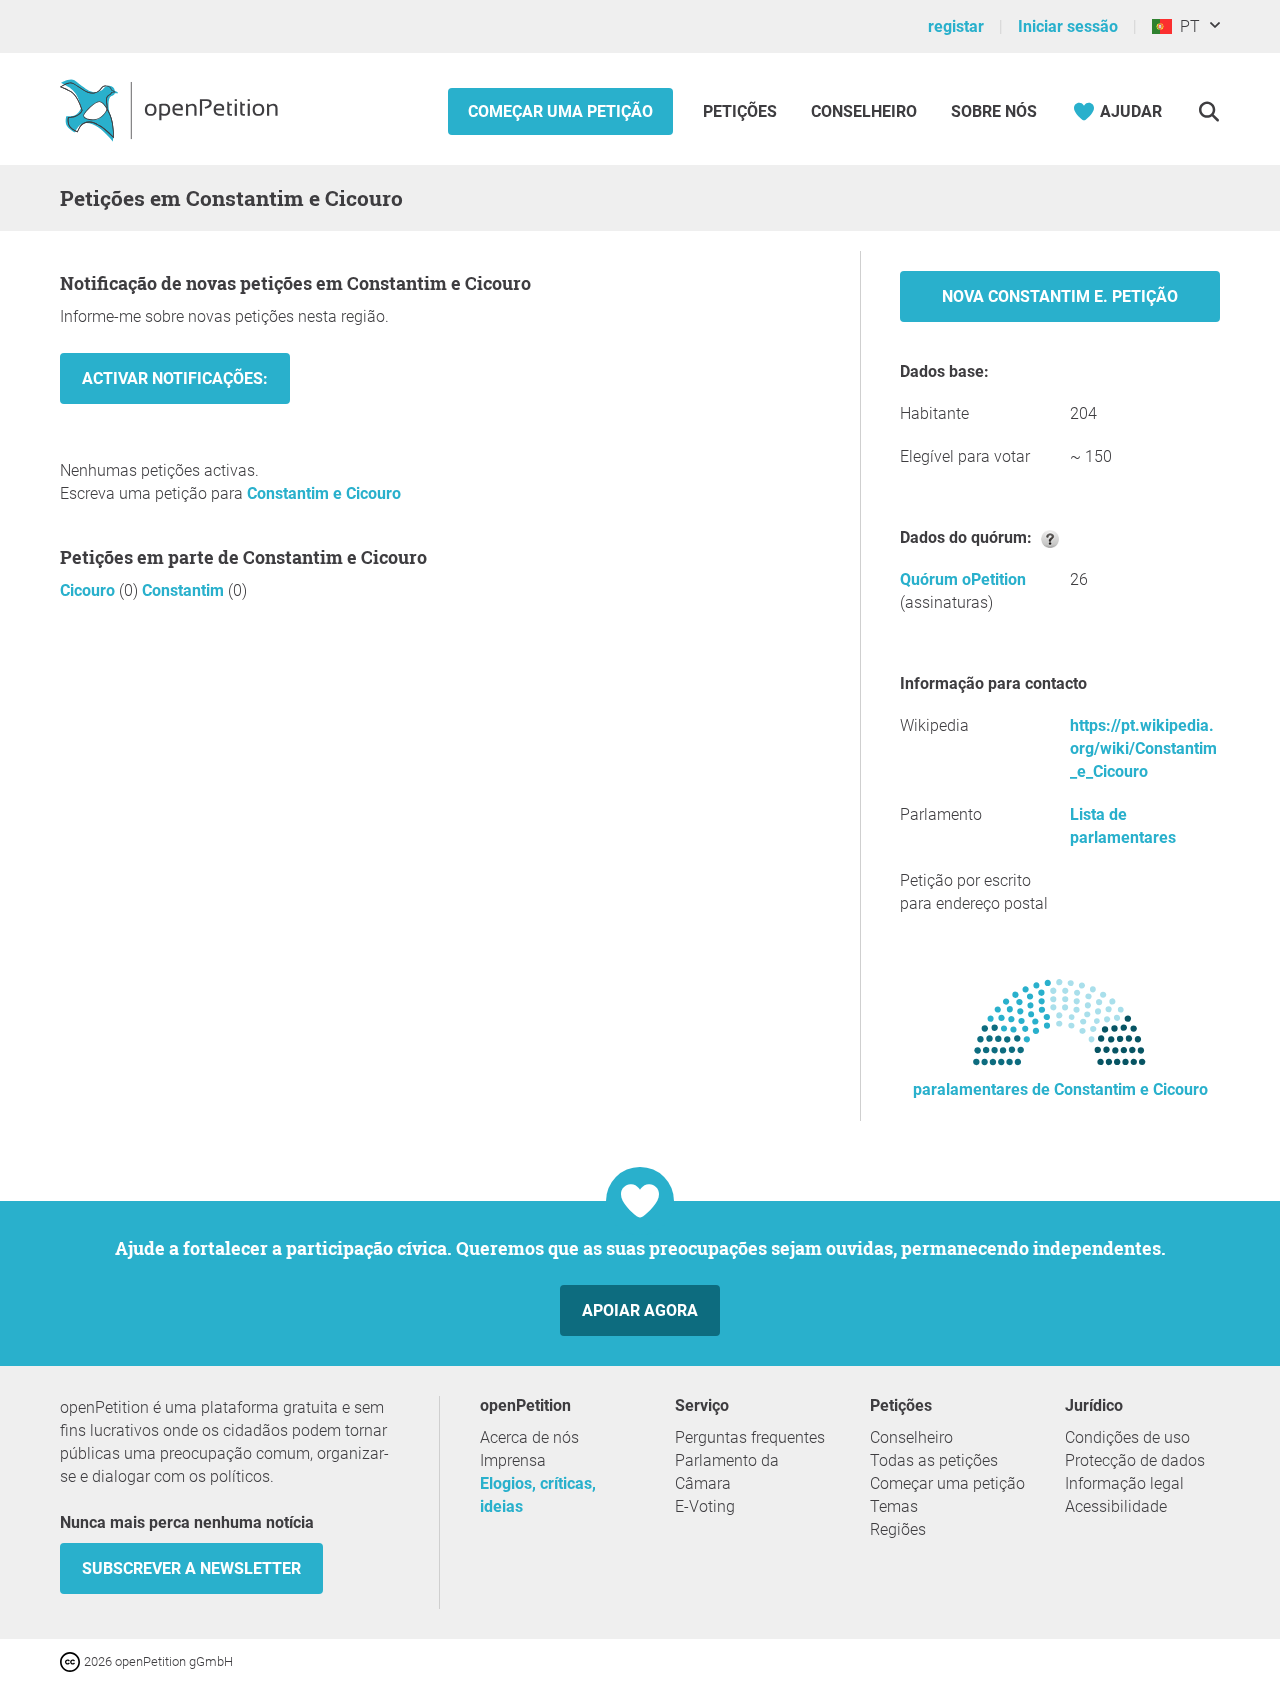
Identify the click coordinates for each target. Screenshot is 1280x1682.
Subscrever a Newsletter (191, 1568)
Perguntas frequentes (750, 1437)
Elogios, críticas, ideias (538, 1495)
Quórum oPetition (963, 579)
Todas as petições (934, 1460)
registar (956, 26)
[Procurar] (1208, 111)
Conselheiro (864, 111)
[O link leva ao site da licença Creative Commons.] (72, 1660)
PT (1186, 26)
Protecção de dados (1135, 1460)
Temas (894, 1506)
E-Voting (705, 1506)
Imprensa (513, 1460)
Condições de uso (1127, 1437)
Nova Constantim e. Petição (1060, 296)
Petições (742, 111)
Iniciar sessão (1068, 26)
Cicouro (89, 590)
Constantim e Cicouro (324, 493)
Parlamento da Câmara (727, 1472)
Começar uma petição (560, 111)
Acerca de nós (529, 1437)
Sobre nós (994, 111)
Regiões (898, 1529)
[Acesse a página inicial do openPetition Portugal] (171, 109)
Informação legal (1124, 1483)
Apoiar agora (640, 1310)
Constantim (185, 590)
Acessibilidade (1116, 1506)
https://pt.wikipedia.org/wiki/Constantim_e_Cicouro (1143, 748)
